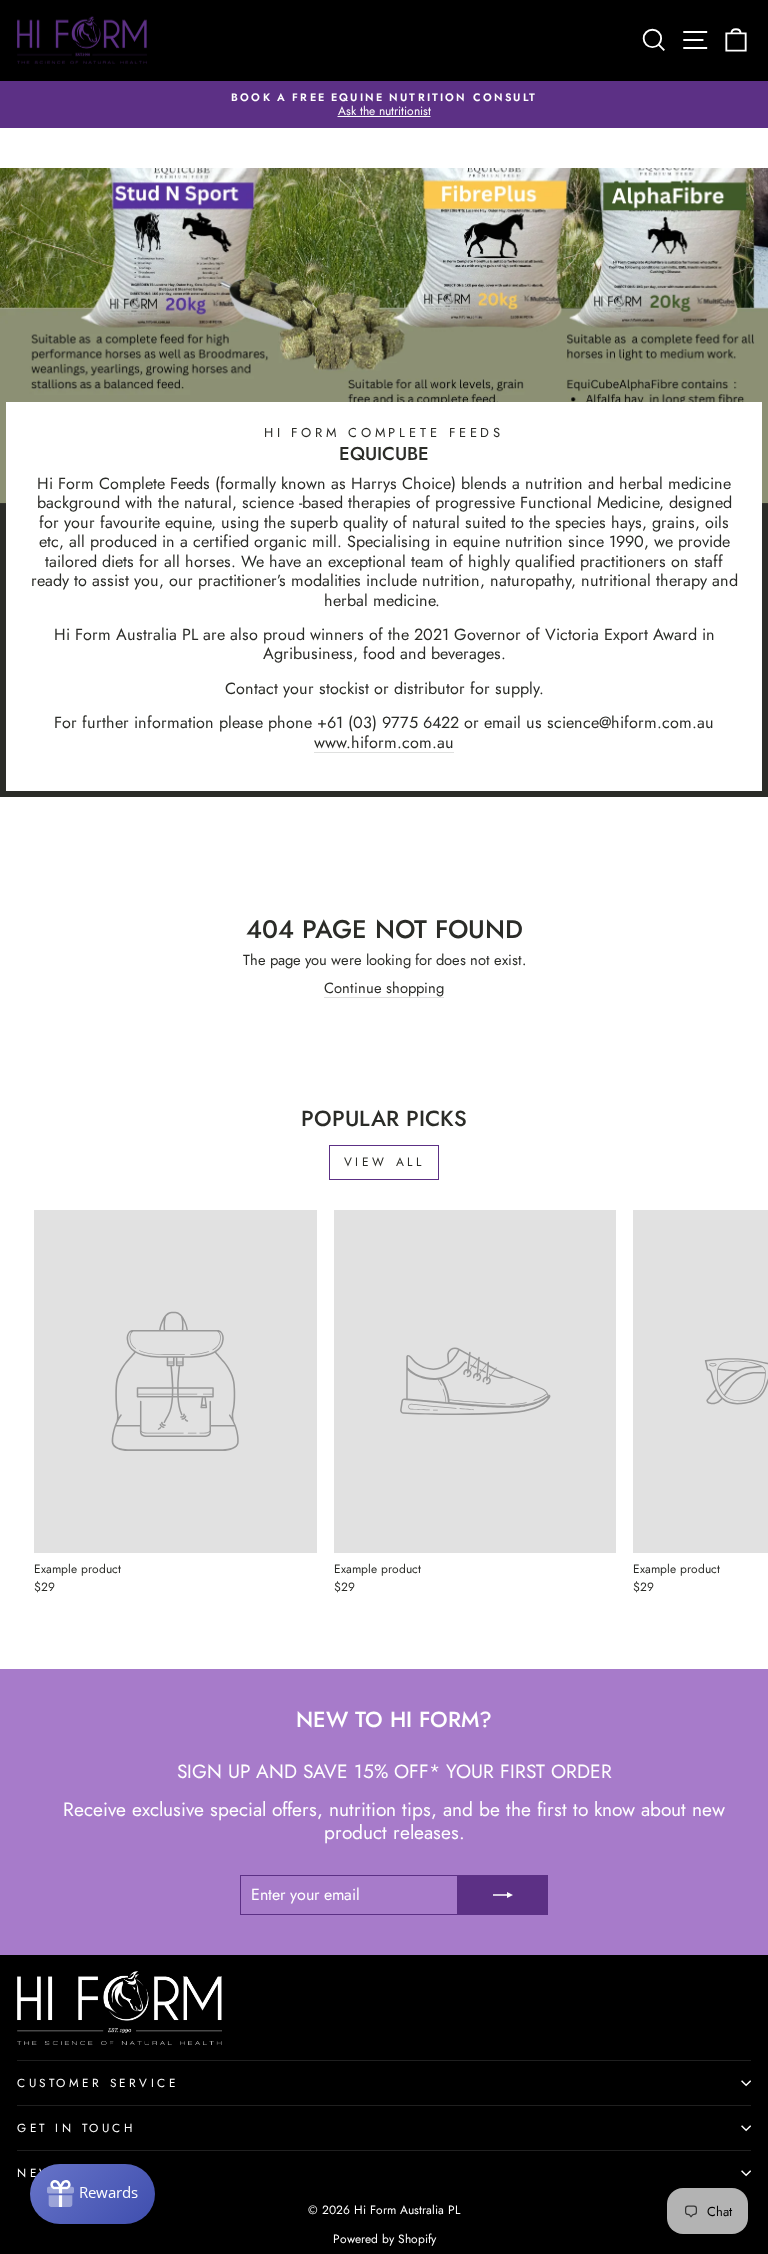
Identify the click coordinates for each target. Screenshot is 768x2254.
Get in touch (76, 2127)
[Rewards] (92, 2194)
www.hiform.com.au (384, 743)
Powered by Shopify (384, 2239)
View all (384, 1162)
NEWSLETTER (68, 2172)
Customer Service (98, 2082)
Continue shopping (384, 989)
